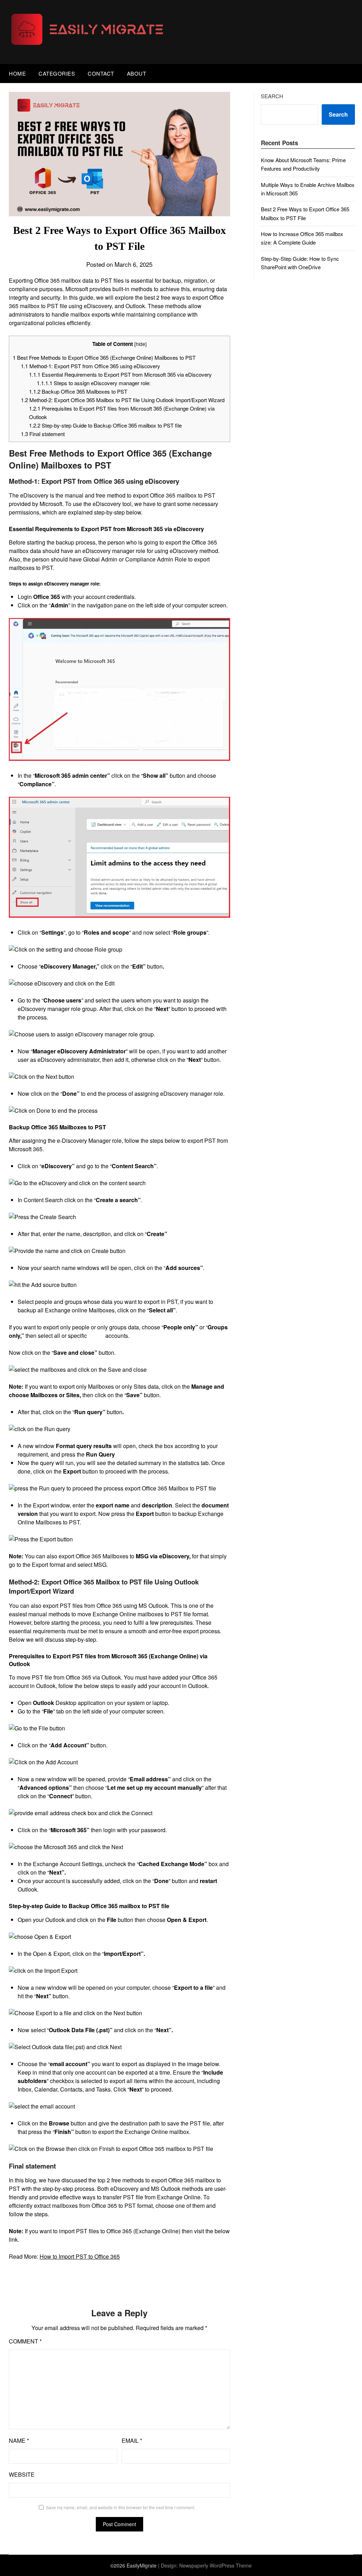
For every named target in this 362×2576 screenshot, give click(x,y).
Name (19, 2440)
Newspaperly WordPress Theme (215, 2565)
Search (272, 96)
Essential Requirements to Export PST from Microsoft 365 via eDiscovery (120, 374)
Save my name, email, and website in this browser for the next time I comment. (121, 2507)
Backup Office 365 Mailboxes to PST (78, 391)
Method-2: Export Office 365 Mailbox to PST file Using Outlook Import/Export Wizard (123, 400)
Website (22, 2474)
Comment (25, 2341)
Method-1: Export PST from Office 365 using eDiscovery (90, 366)
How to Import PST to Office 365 (80, 2256)
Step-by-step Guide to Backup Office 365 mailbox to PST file (105, 425)
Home (17, 73)
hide (141, 344)
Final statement (43, 434)
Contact (101, 73)
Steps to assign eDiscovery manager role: (94, 383)
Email (132, 2440)
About (137, 73)
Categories (57, 73)
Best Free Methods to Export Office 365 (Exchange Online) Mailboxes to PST (104, 357)
